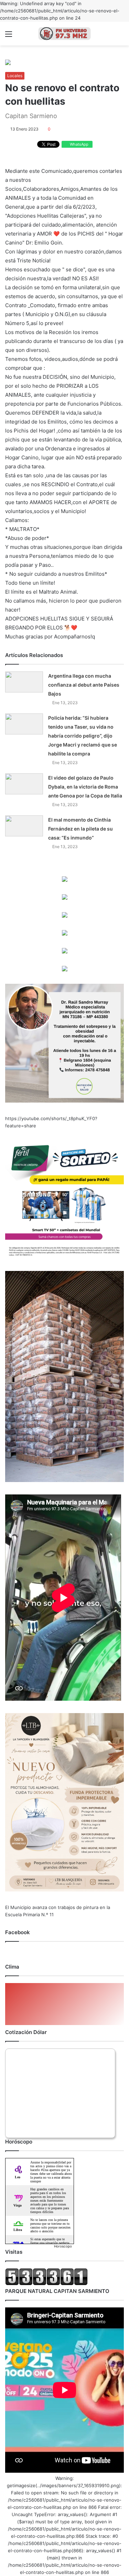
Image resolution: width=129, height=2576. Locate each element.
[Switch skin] (120, 36)
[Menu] (9, 36)
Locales (15, 76)
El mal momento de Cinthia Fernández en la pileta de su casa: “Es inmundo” (80, 829)
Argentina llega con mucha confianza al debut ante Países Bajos (84, 685)
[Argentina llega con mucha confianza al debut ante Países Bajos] (24, 682)
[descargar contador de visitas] (46, 2284)
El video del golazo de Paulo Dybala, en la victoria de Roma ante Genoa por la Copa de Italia (85, 787)
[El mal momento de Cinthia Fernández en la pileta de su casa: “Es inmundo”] (24, 826)
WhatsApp (79, 144)
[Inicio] (65, 34)
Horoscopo (63, 2246)
